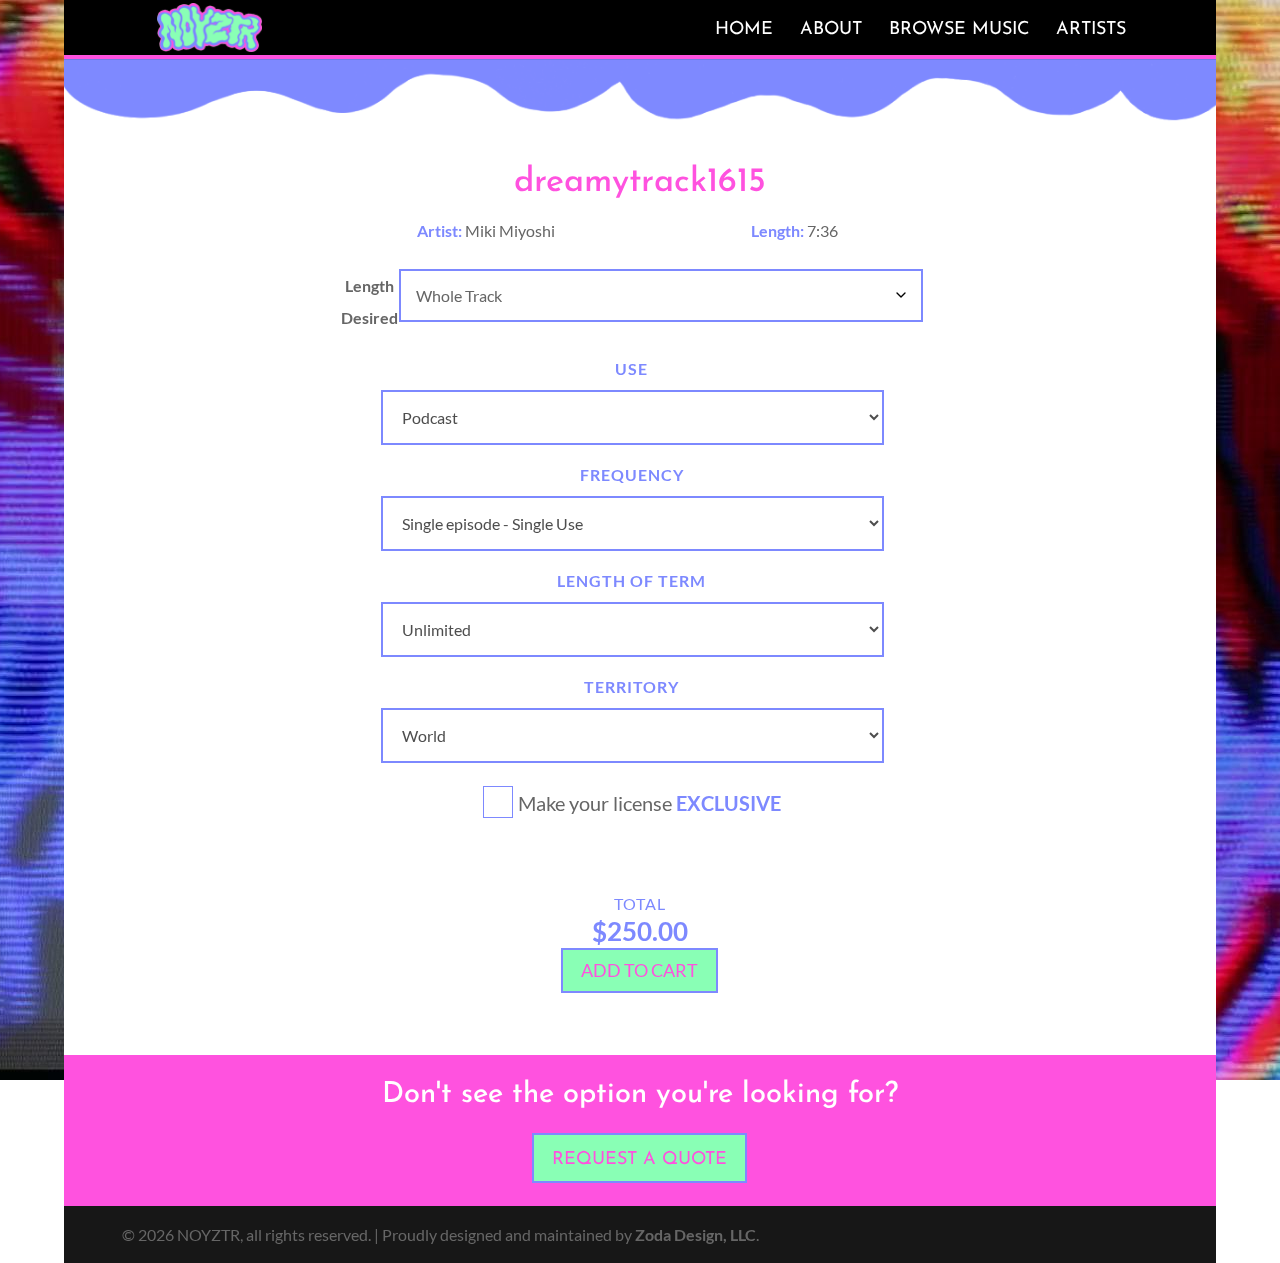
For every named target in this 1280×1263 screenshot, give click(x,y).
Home (744, 30)
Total (640, 903)
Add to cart (639, 970)
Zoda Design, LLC (695, 1234)
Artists (1091, 30)
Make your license (649, 803)
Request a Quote (639, 1160)
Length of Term (631, 580)
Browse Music (959, 30)
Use (631, 368)
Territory (631, 686)
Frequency (632, 474)
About (831, 30)
